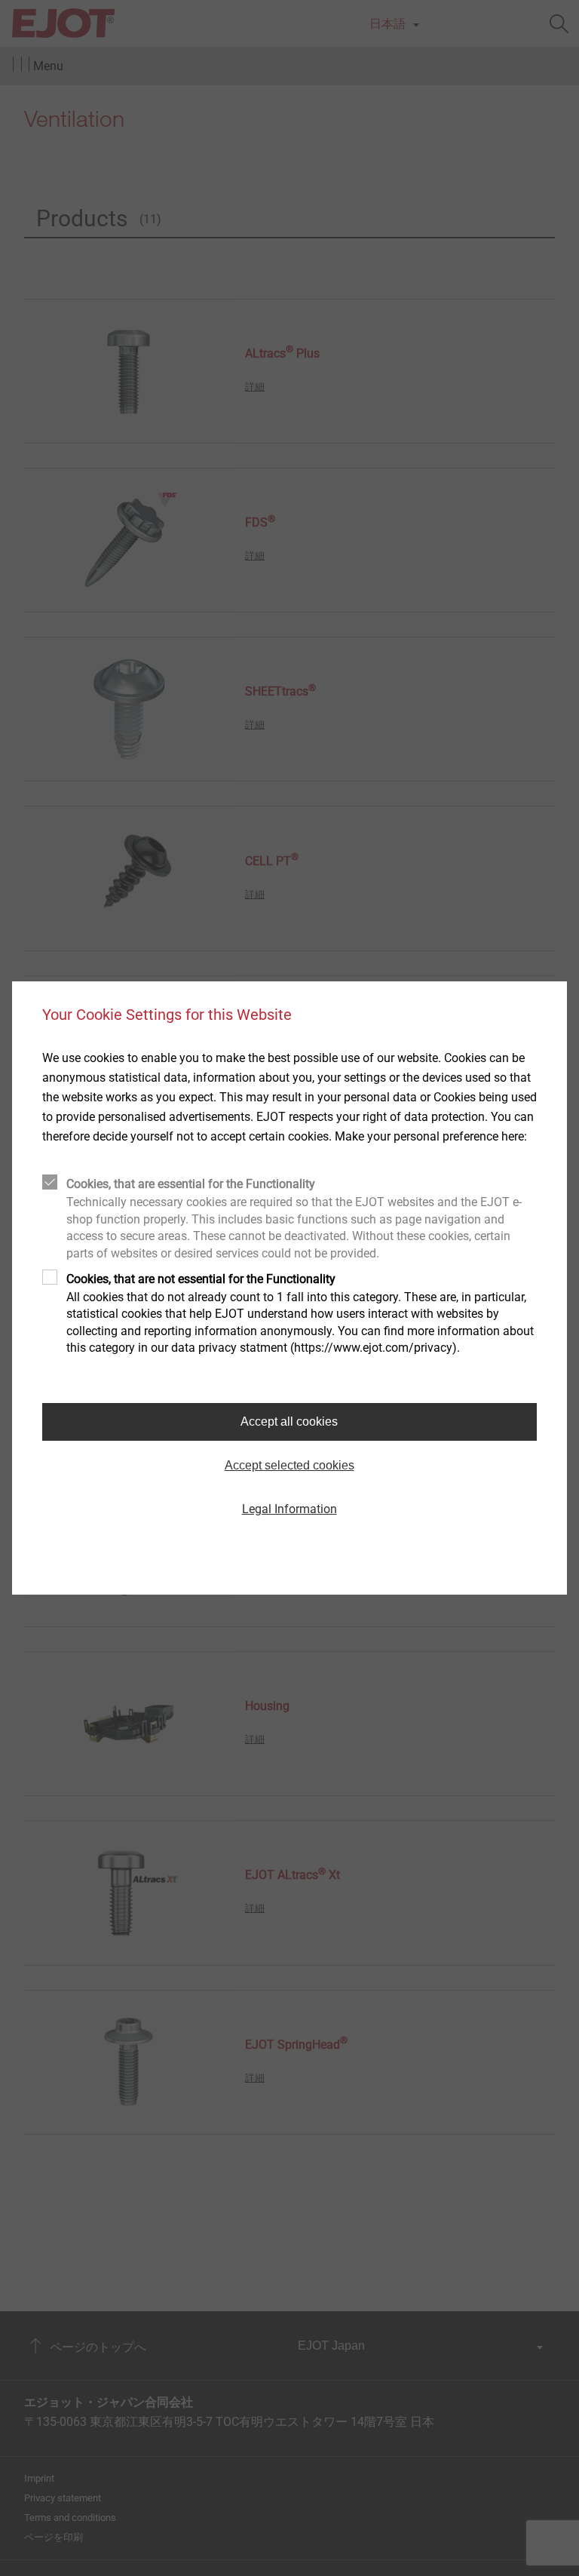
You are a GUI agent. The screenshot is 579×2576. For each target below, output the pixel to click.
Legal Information (289, 1509)
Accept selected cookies (289, 1465)
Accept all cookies (289, 1422)
